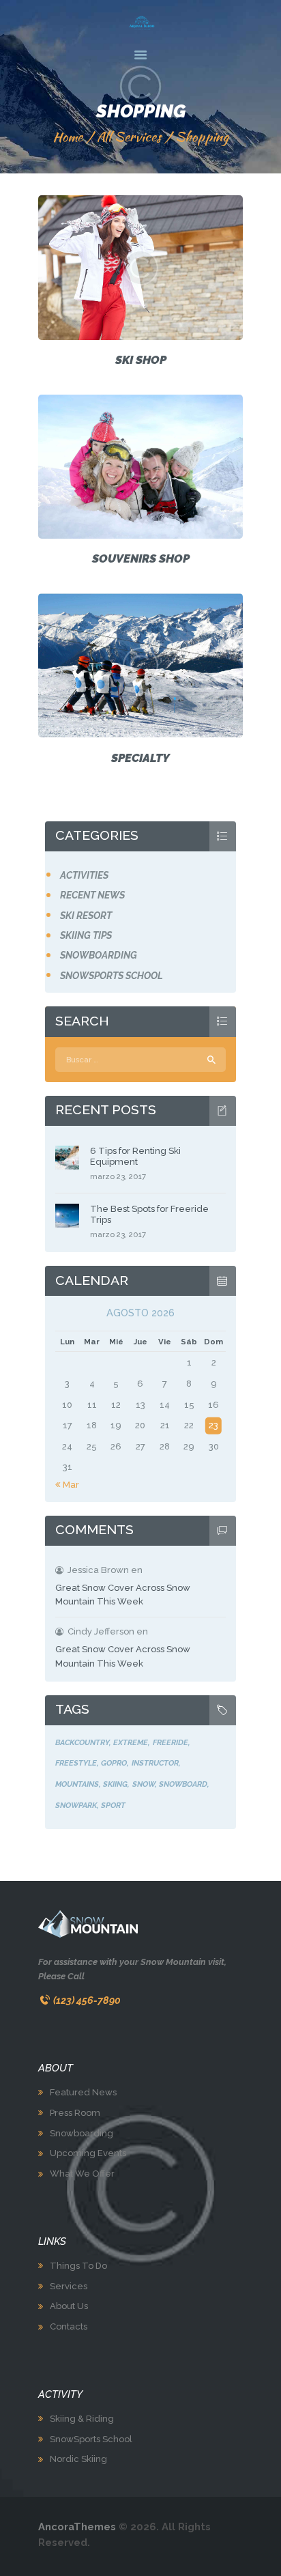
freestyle (76, 1763)
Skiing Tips (86, 935)
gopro (114, 1763)
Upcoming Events (88, 2153)
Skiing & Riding (82, 2419)
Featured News (83, 2092)
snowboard (183, 1784)
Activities (84, 875)
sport (113, 1805)
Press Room (75, 2113)
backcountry (82, 1742)
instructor (155, 1763)
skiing (115, 1784)
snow (144, 1784)
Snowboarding (99, 955)
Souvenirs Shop (141, 558)
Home (68, 137)
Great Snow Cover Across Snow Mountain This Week (123, 1595)
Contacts (69, 2326)
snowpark (76, 1805)
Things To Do (78, 2266)
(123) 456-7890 (87, 2000)
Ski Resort (86, 916)
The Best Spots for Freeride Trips (149, 1214)
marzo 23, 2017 (118, 1176)
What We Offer (82, 2174)
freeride (171, 1742)
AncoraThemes (77, 2527)
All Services (129, 137)
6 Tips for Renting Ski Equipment (135, 1156)
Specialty (140, 758)
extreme (131, 1742)
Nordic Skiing (78, 2459)
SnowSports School (91, 2439)
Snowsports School (112, 976)
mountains (77, 1784)
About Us (69, 2306)
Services (69, 2286)
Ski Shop (141, 360)
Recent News (92, 895)
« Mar (67, 1485)
